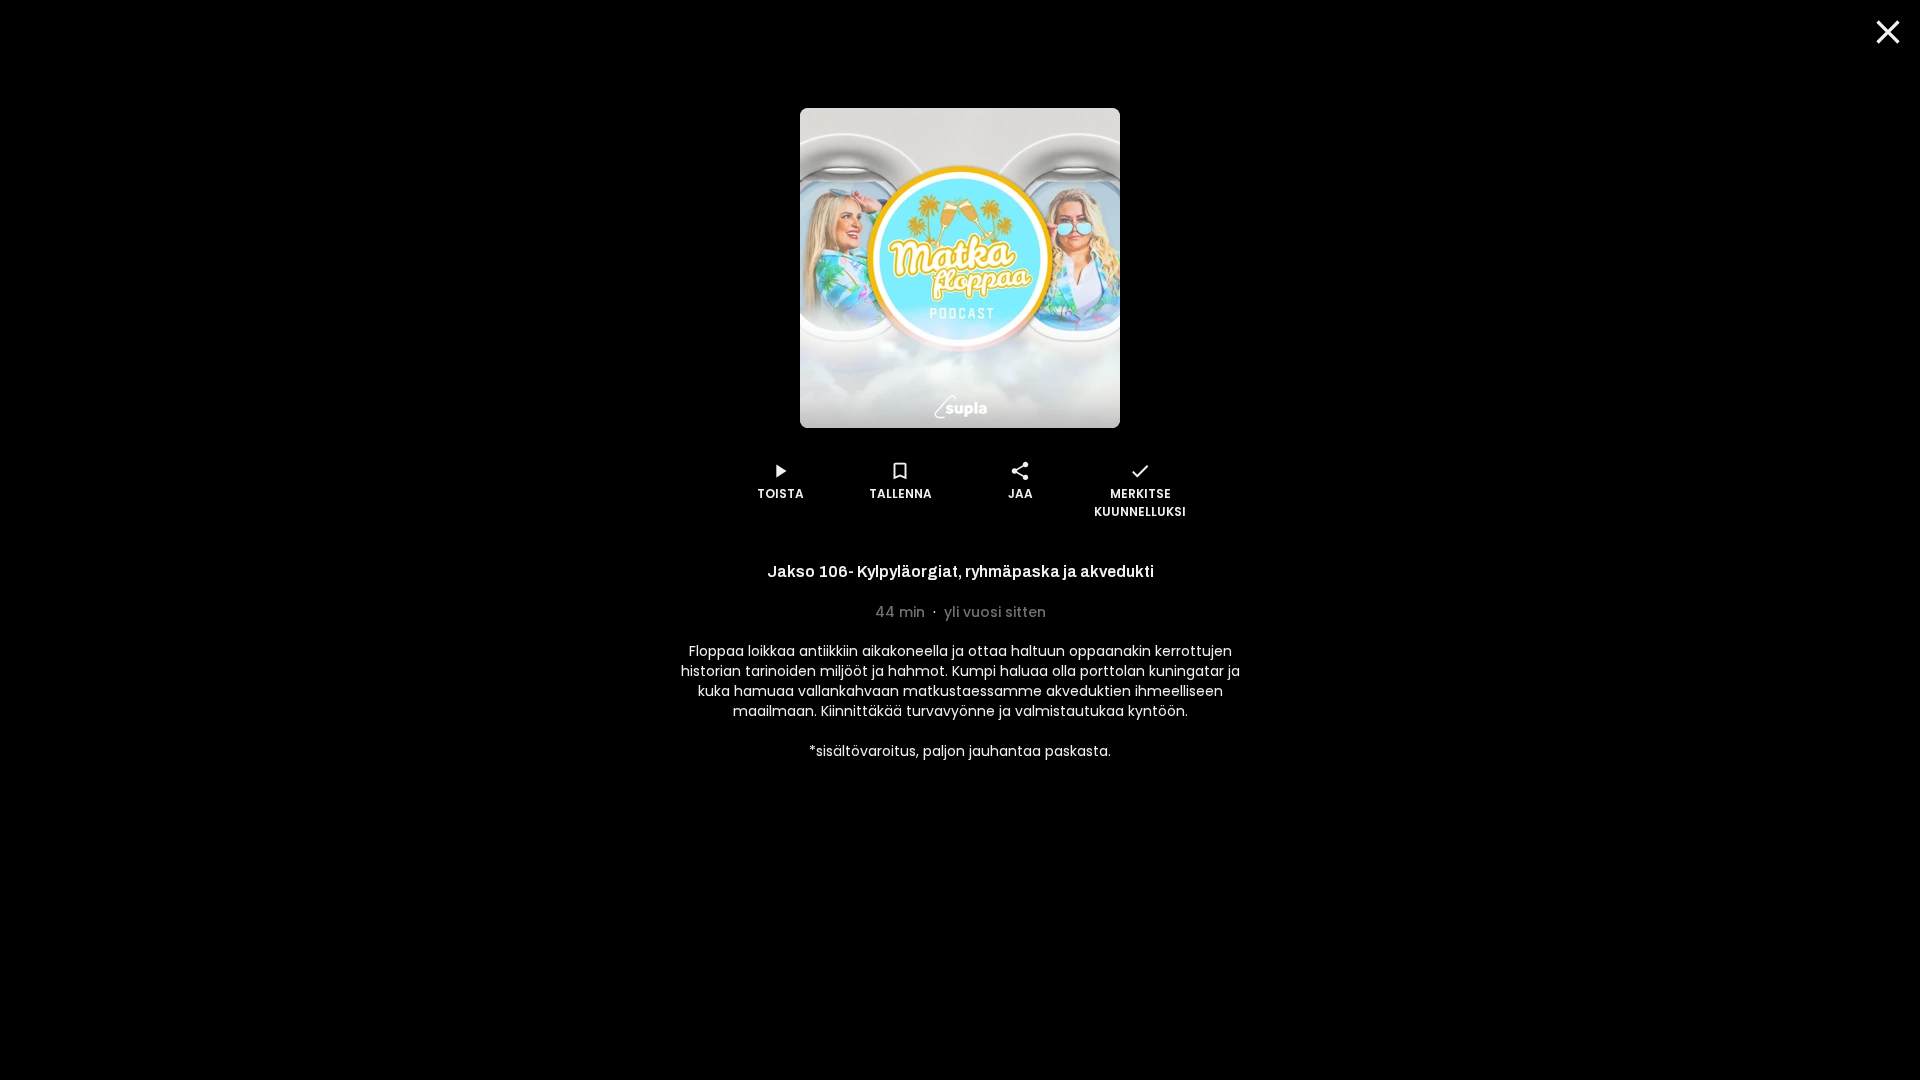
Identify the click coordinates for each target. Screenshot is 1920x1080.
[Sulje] (1888, 32)
